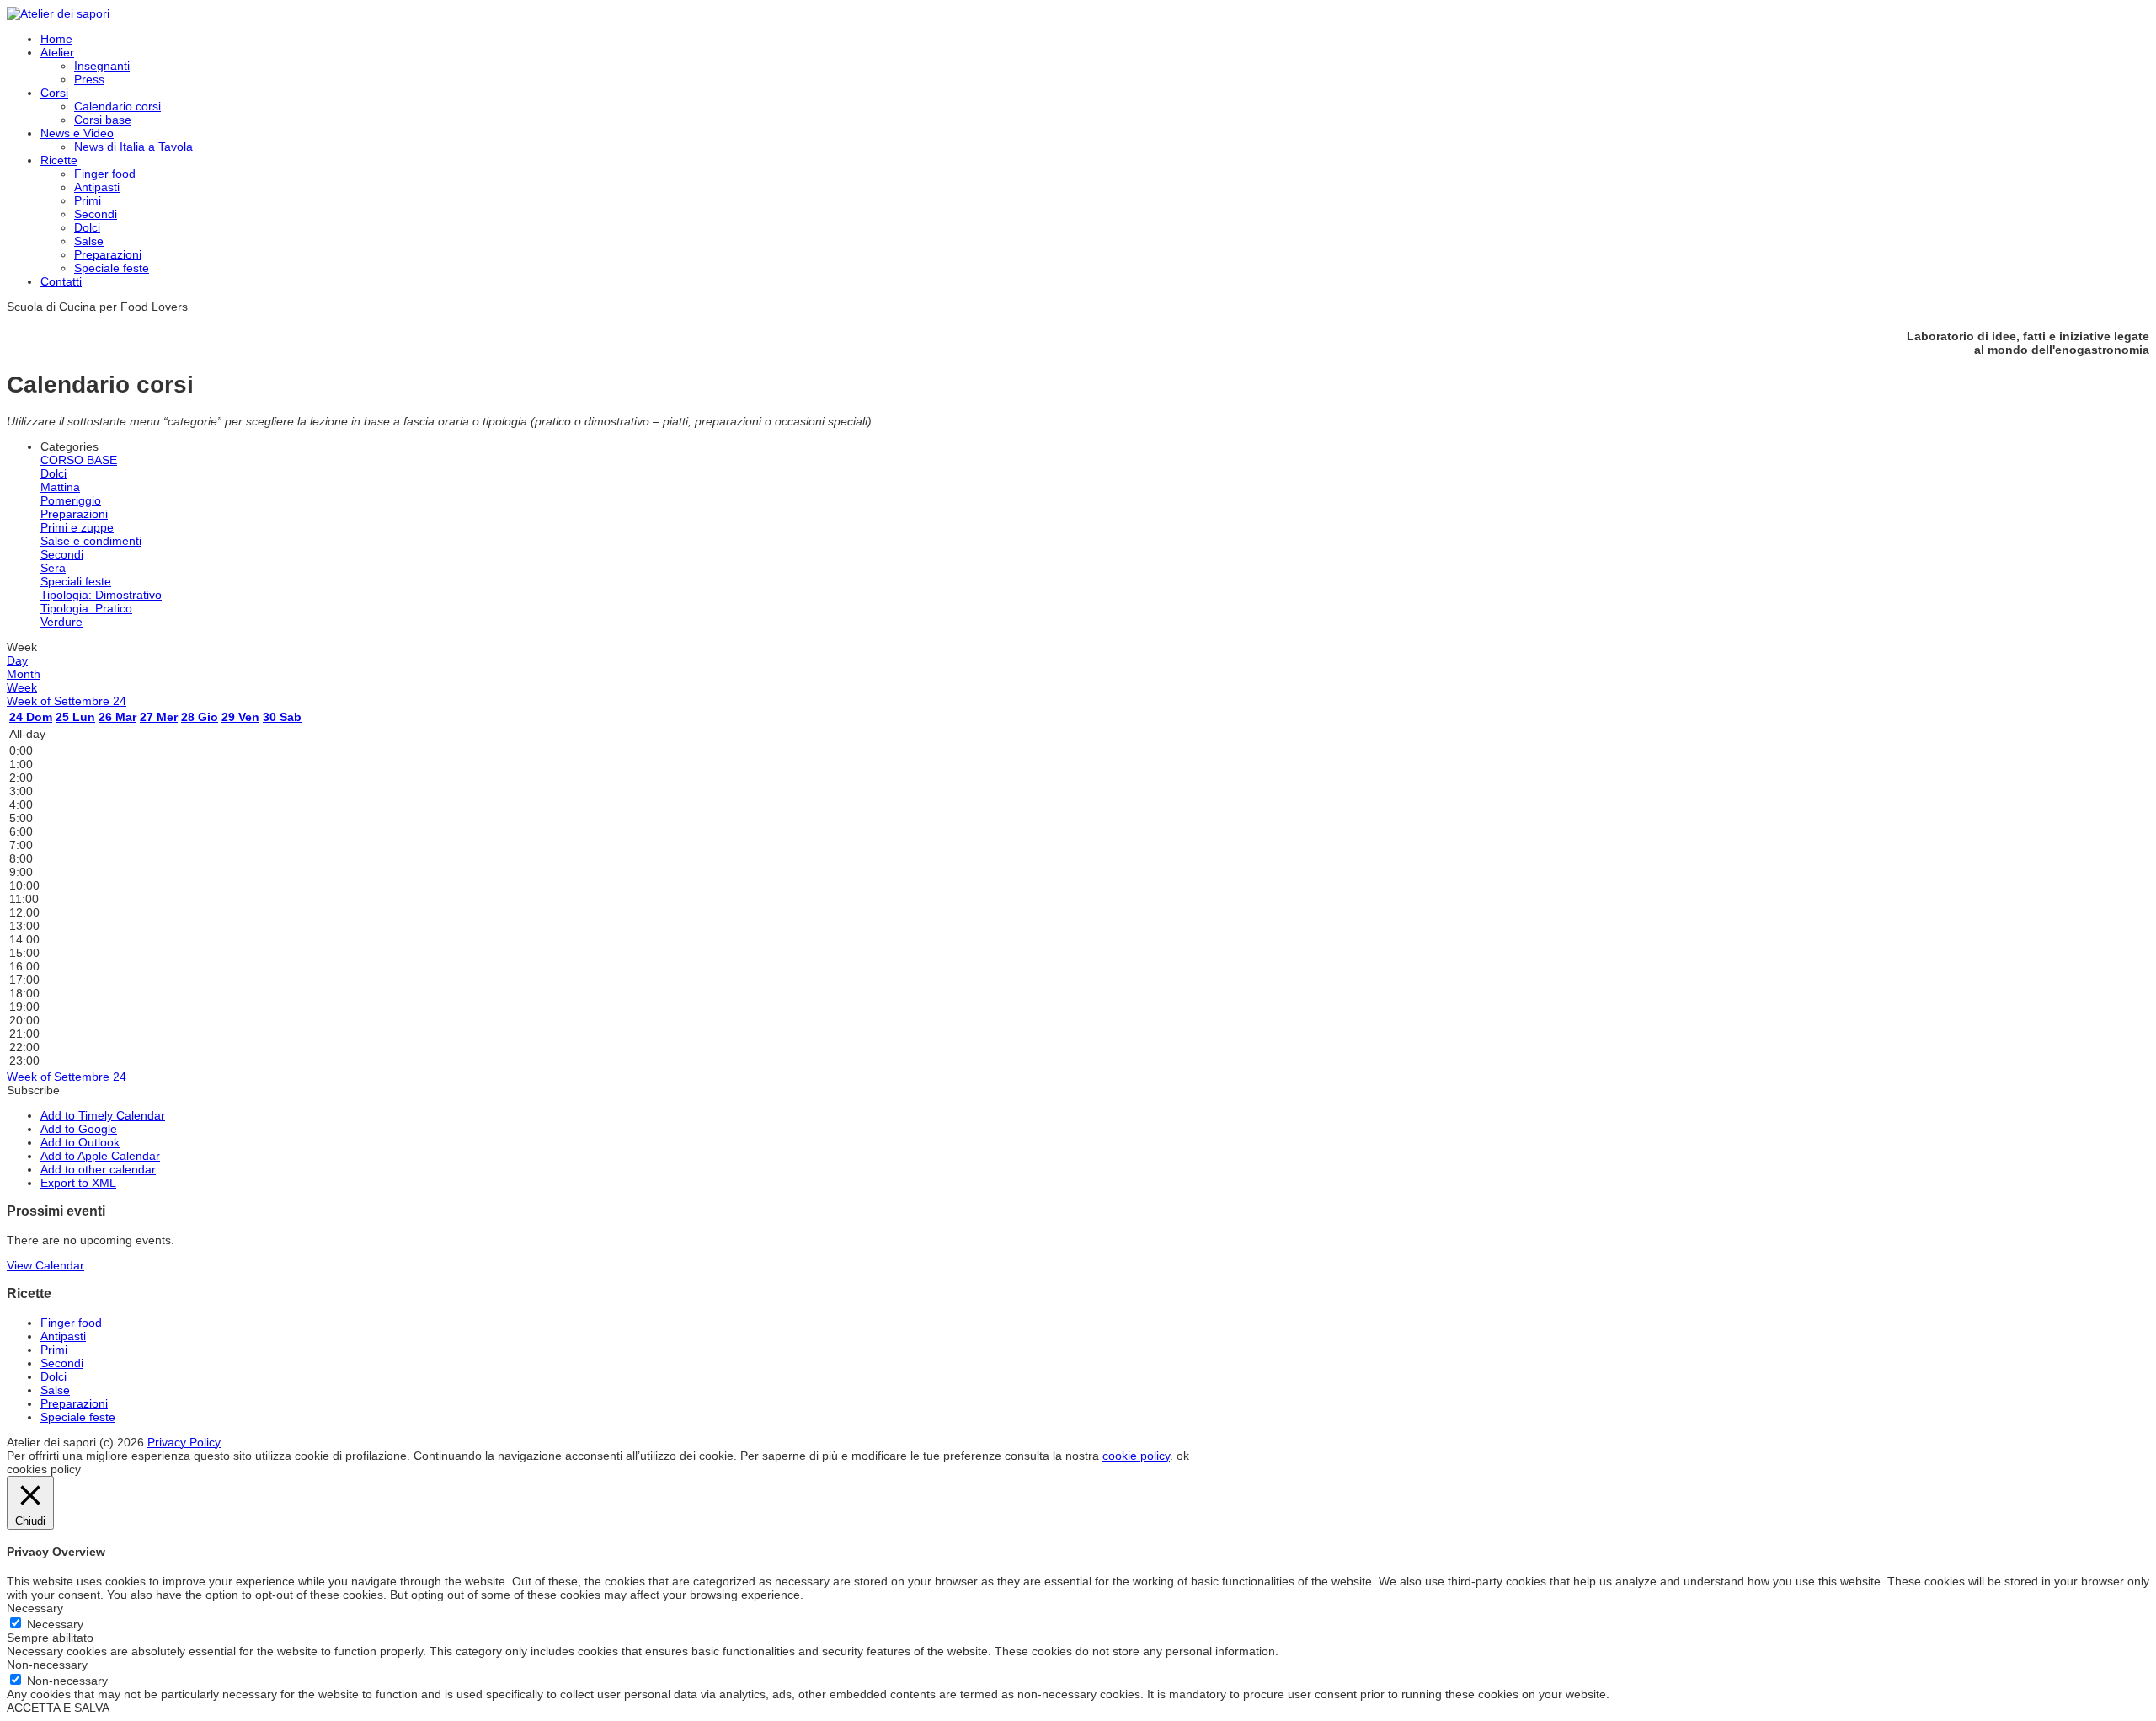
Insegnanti (102, 66)
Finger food (105, 174)
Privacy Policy (184, 1442)
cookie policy (1136, 1456)
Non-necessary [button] (47, 1665)
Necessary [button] (35, 1608)
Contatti (61, 281)
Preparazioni (108, 254)
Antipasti (97, 187)
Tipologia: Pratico (86, 608)
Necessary (55, 1624)
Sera (53, 568)
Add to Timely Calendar (103, 1115)
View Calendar (45, 1265)
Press (89, 79)
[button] (33, 1090)
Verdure (61, 622)
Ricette (59, 160)
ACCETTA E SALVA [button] (58, 1708)
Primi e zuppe (77, 527)
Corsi (54, 93)
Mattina (60, 487)
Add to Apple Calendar (100, 1156)
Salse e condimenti (91, 541)
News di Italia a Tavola (133, 147)
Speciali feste (76, 581)
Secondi (96, 214)
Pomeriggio (71, 500)
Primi (88, 200)
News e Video (77, 133)
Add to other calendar (98, 1169)
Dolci (87, 227)
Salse (89, 241)
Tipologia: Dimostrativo (101, 595)
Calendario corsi (117, 106)
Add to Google (79, 1129)
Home (56, 39)
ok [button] (1183, 1456)
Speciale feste (112, 268)
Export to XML (78, 1183)
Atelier (57, 52)
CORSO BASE (79, 460)
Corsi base (103, 120)
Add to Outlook (80, 1142)
